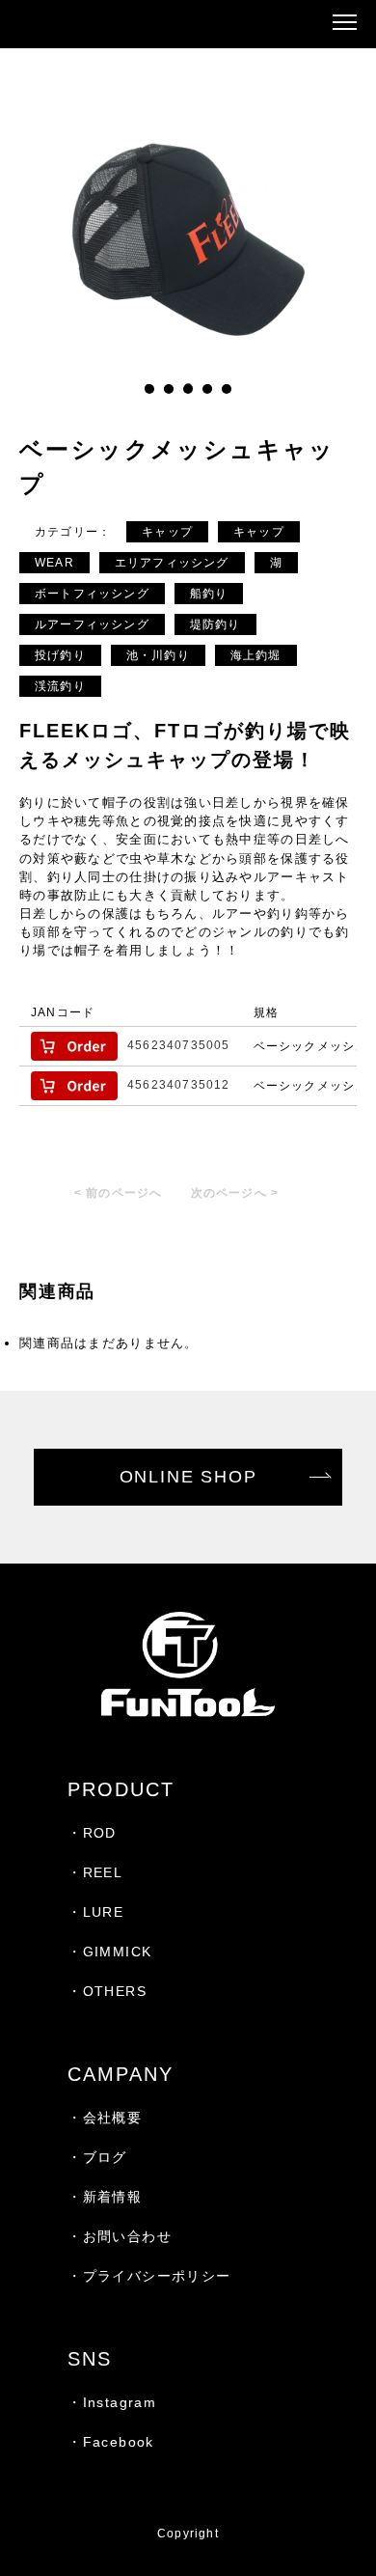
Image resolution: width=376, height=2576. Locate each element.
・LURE (95, 1912)
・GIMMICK (109, 1952)
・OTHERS (107, 1991)
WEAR (54, 563)
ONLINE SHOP (188, 1477)
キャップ (167, 532)
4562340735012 (179, 1085)
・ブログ (97, 2157)
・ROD (92, 1833)
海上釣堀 (256, 655)
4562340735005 (179, 1045)
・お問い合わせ (120, 2236)
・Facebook (111, 2442)
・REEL (95, 1872)
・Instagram (112, 2402)
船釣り (209, 594)
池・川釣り (158, 655)
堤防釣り (215, 624)
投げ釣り (60, 655)
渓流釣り (60, 686)
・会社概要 (105, 2118)
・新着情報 (105, 2197)
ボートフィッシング (92, 594)
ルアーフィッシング (92, 624)
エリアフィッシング (172, 563)
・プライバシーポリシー (149, 2276)
